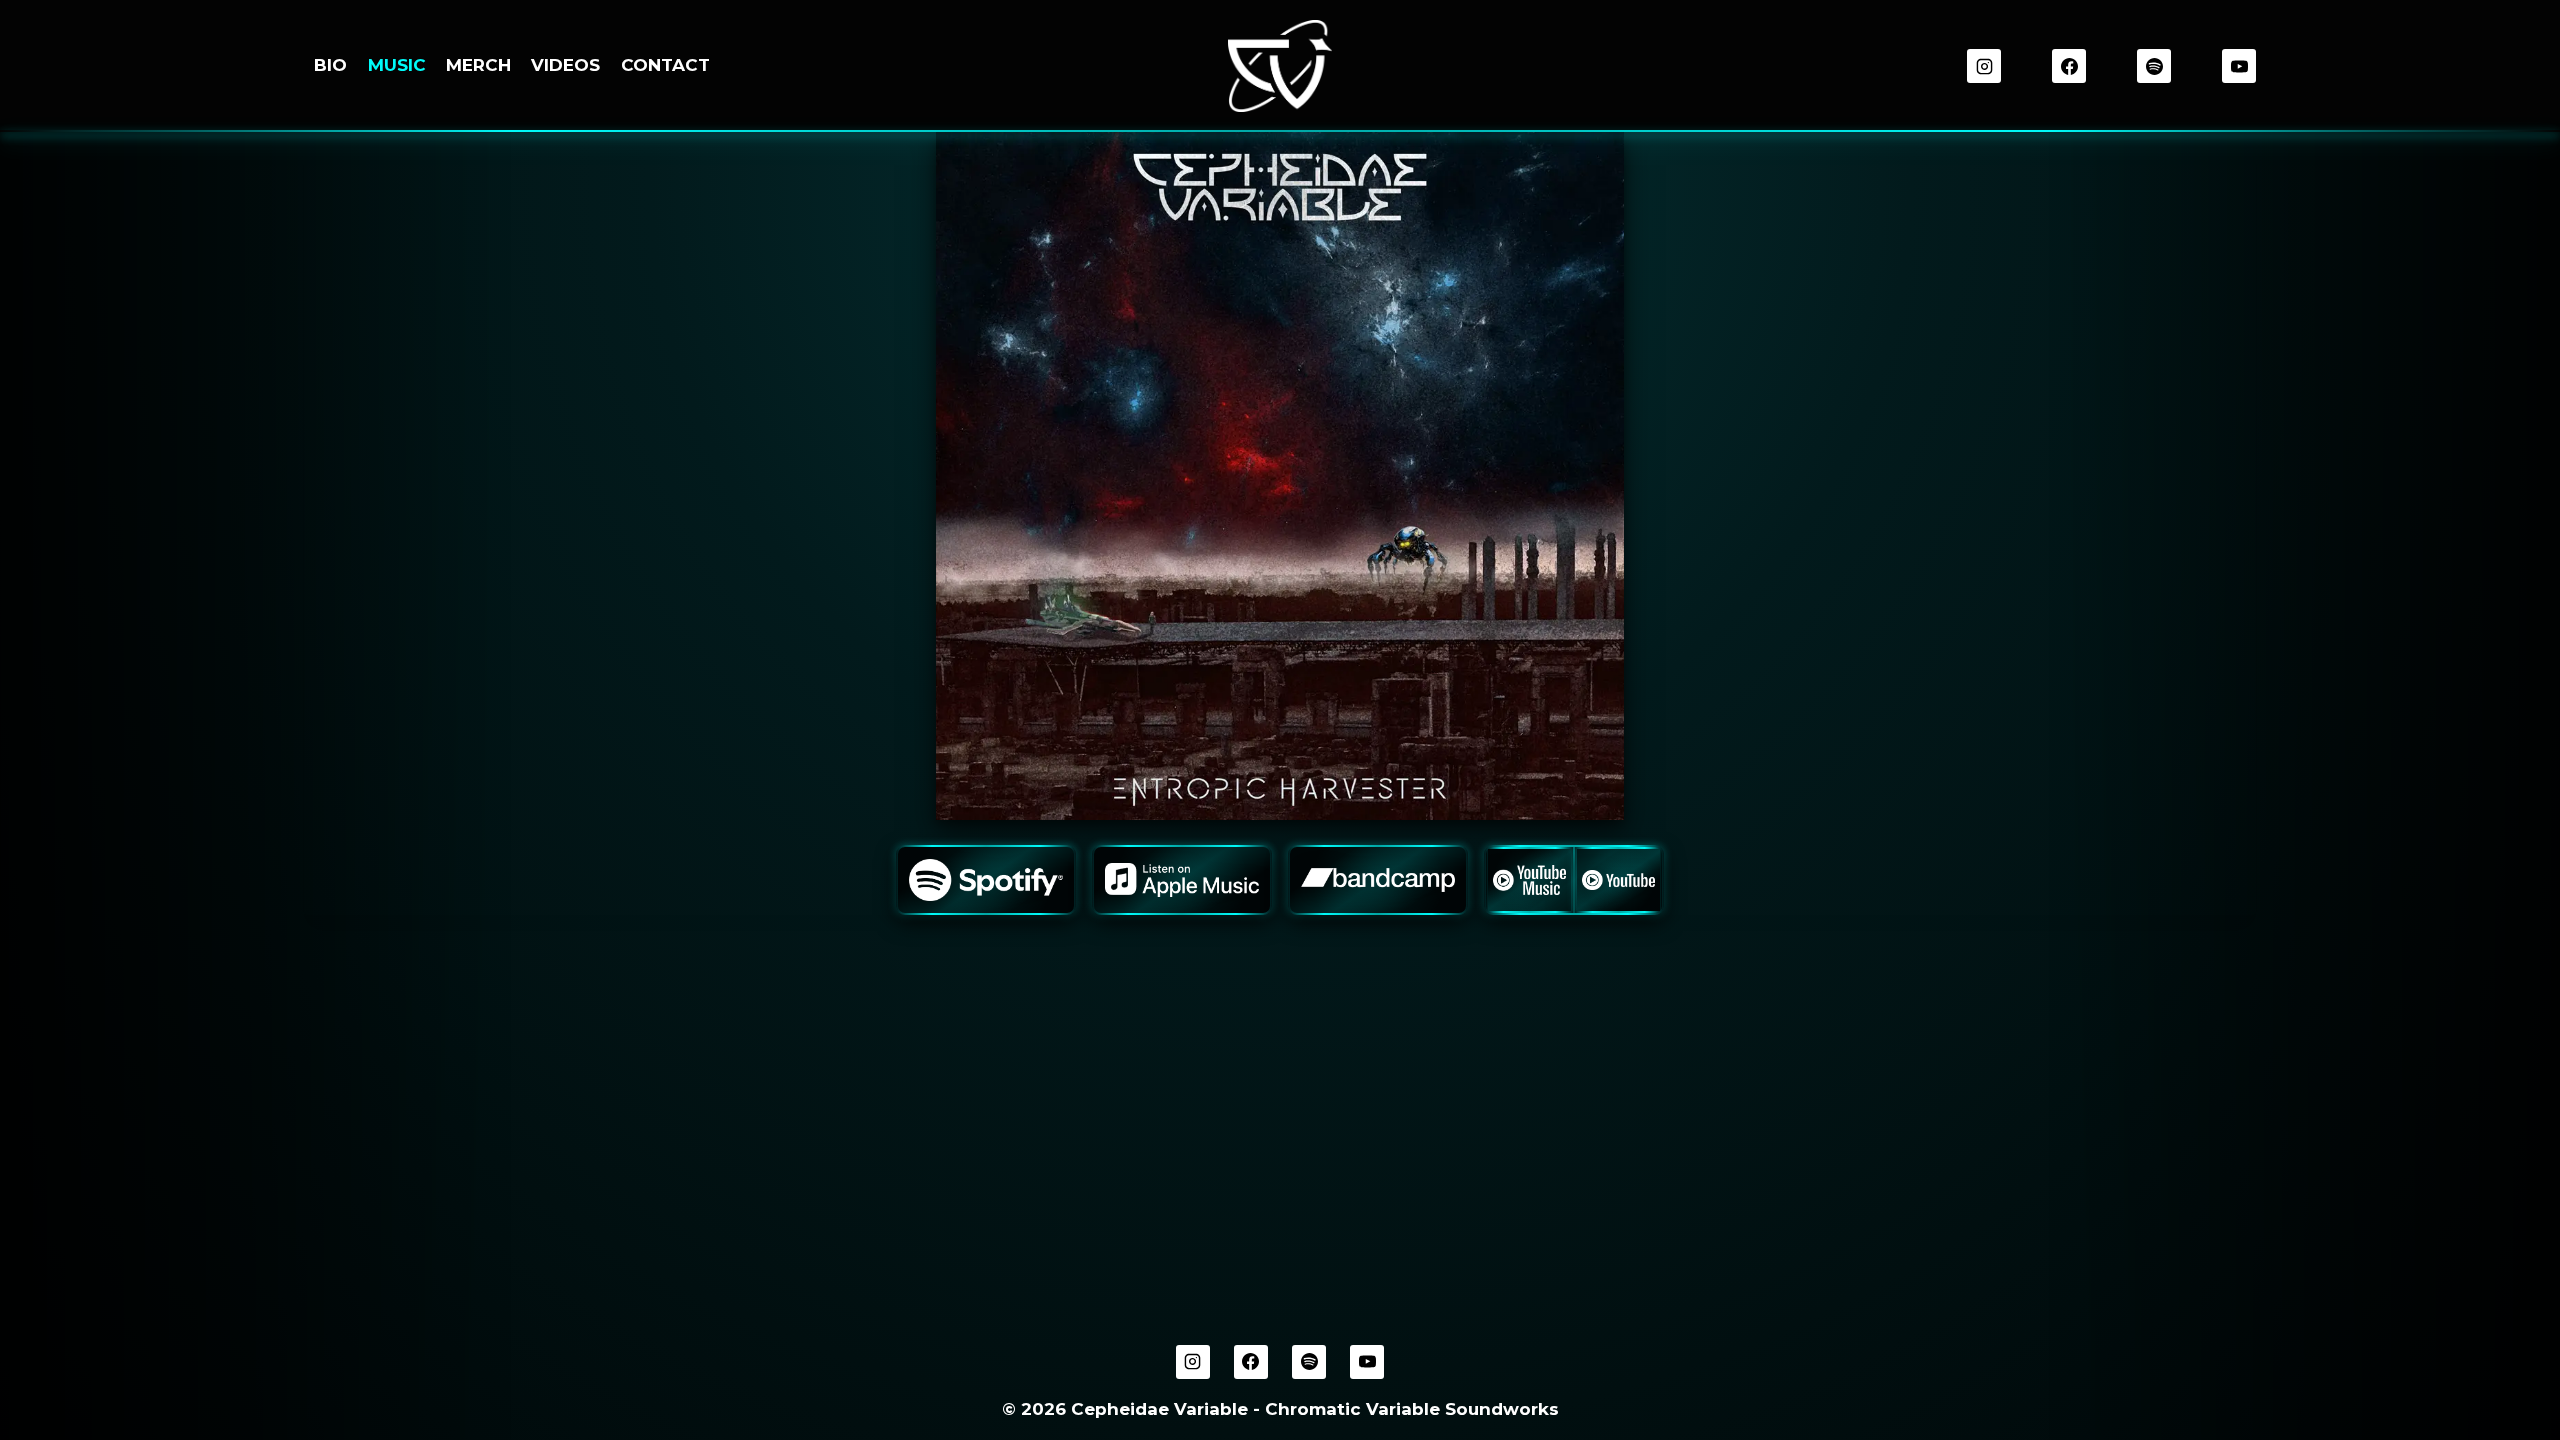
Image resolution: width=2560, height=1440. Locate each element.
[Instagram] (1984, 66)
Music (397, 65)
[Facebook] (2069, 66)
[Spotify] (2154, 66)
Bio (330, 65)
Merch (478, 65)
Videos (565, 65)
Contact (665, 65)
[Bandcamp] (1378, 880)
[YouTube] (2239, 66)
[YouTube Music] (1529, 880)
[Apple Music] (1182, 880)
